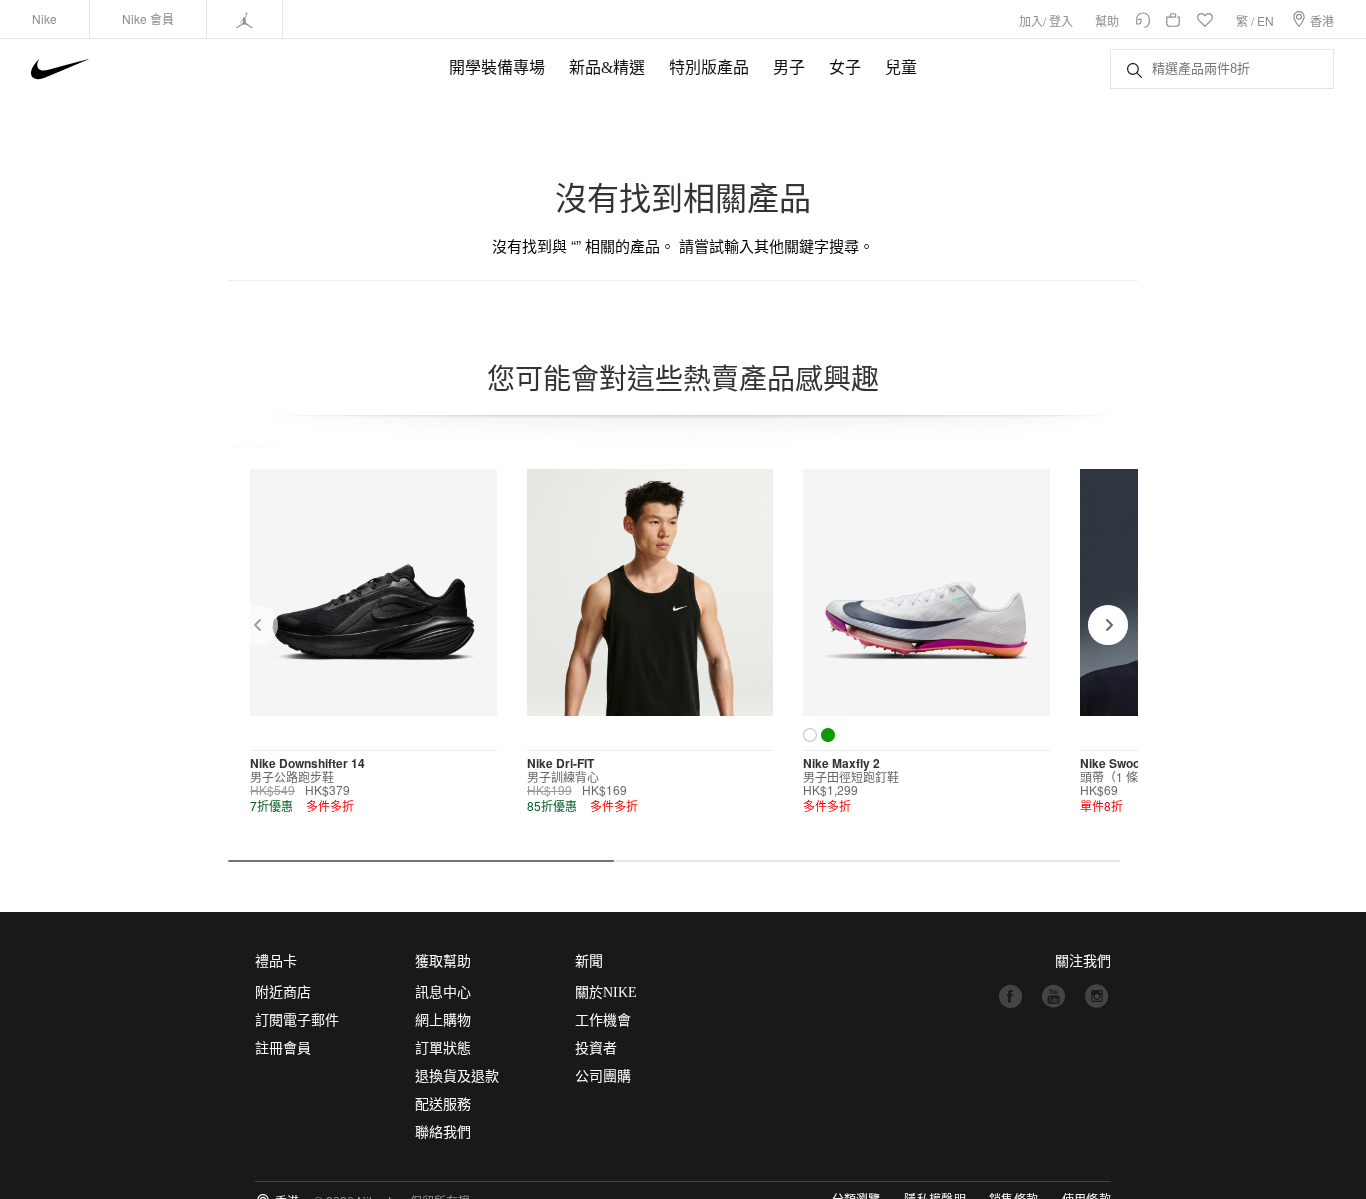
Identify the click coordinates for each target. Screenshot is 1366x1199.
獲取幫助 (443, 961)
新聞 (589, 961)
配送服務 (443, 1104)
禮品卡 (276, 961)
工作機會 (603, 1020)
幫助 (1107, 20)
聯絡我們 (443, 1132)
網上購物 (443, 1020)
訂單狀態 (443, 1048)
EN (1265, 20)
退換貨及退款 (457, 1076)
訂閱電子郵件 (297, 1020)
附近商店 (283, 992)
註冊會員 (283, 1048)
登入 (1061, 20)
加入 (1031, 20)
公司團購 (603, 1076)
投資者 (596, 1048)
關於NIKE (606, 992)
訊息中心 (443, 992)
